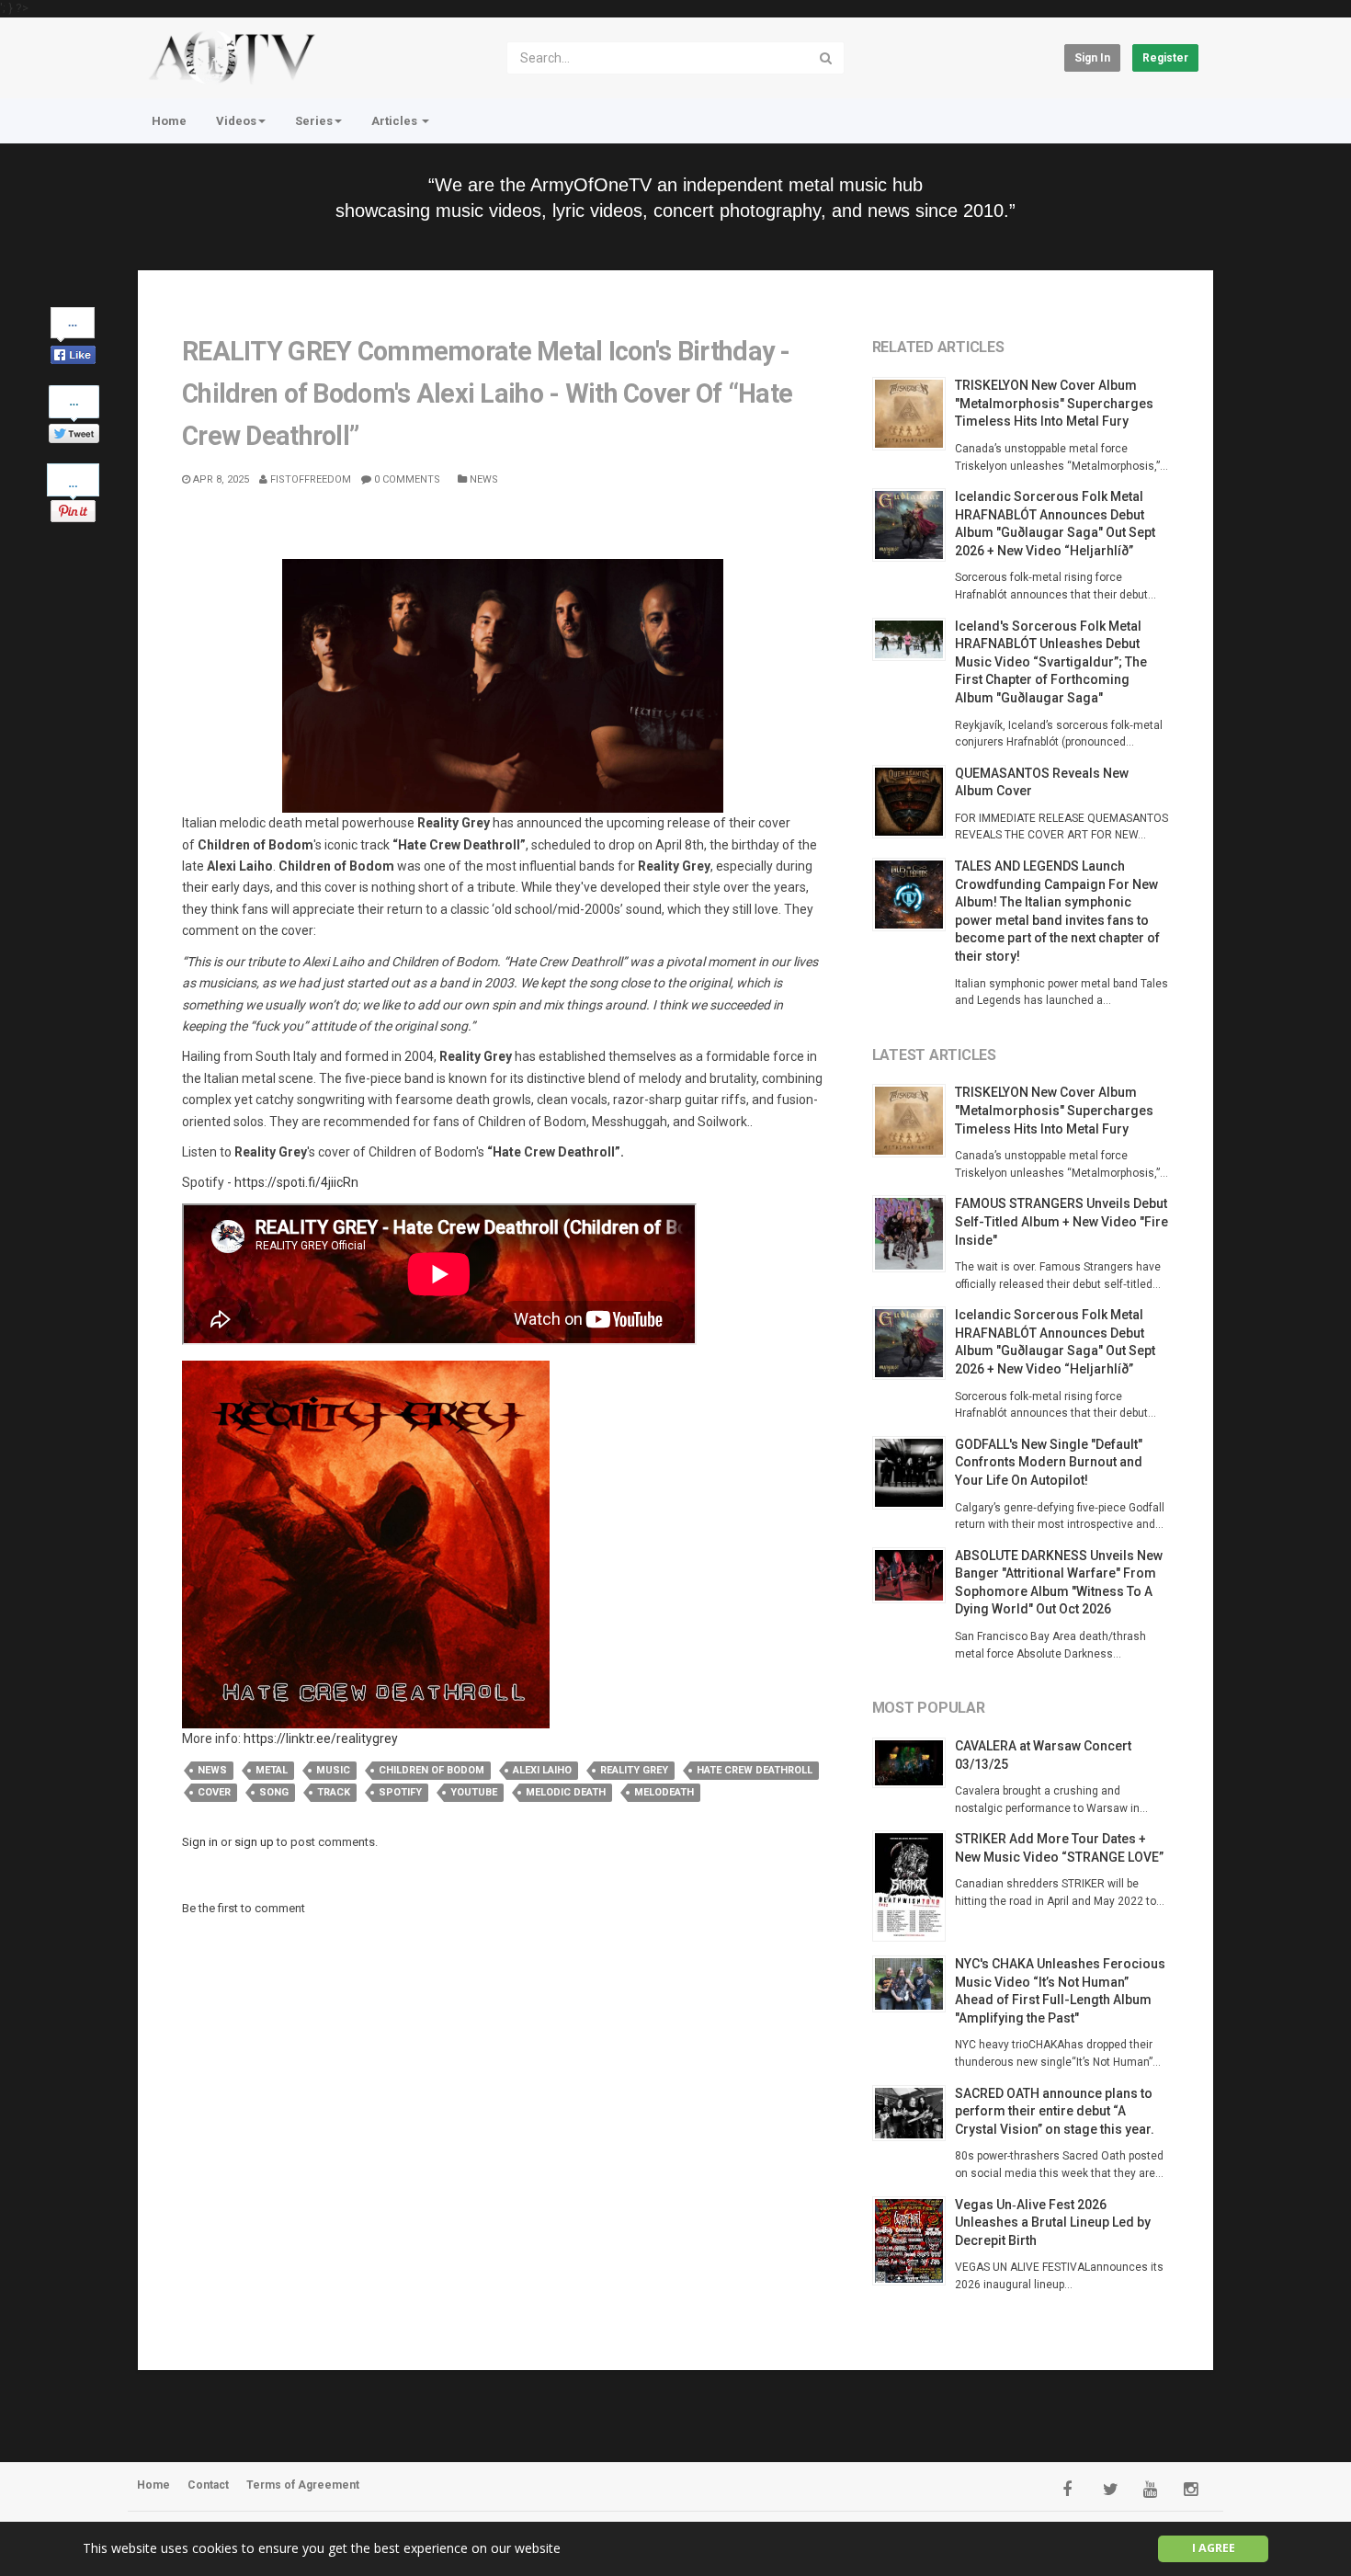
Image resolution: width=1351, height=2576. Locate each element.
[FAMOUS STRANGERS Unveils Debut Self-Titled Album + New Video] (914, 1234)
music (333, 1770)
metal (272, 1770)
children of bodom (431, 1770)
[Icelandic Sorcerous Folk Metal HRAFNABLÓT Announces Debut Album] (914, 525)
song (274, 1792)
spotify (400, 1792)
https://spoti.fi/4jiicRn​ (296, 1182)
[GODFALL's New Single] (914, 1473)
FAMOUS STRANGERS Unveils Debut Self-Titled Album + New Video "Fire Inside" (1061, 1221)
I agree (1214, 2548)
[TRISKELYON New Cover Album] (914, 414)
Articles (396, 121)
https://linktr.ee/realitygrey (321, 1738)
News (482, 479)
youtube (474, 1792)
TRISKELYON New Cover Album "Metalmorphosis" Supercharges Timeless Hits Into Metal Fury (1054, 403)
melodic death (566, 1792)
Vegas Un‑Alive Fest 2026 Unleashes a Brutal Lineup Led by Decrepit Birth (1053, 2223)
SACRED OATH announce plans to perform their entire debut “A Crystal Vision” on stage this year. (1055, 2111)
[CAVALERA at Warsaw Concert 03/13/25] (914, 1763)
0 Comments (406, 479)
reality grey (634, 1770)
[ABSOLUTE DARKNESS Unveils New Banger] (914, 1576)
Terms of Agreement (303, 2485)
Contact (208, 2485)
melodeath (664, 1792)
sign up (254, 1842)
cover (214, 1792)
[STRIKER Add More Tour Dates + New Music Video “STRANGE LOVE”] (914, 1886)
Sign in (1092, 58)
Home (169, 121)
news (212, 1770)
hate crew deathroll (755, 1770)
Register (1165, 58)
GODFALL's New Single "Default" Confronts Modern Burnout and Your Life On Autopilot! (1049, 1462)
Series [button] (314, 121)
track (334, 1792)
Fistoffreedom (309, 479)
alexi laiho (542, 1770)
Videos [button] (236, 121)
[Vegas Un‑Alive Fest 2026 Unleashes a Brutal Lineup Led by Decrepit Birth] (914, 2241)
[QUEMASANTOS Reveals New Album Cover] (914, 802)
